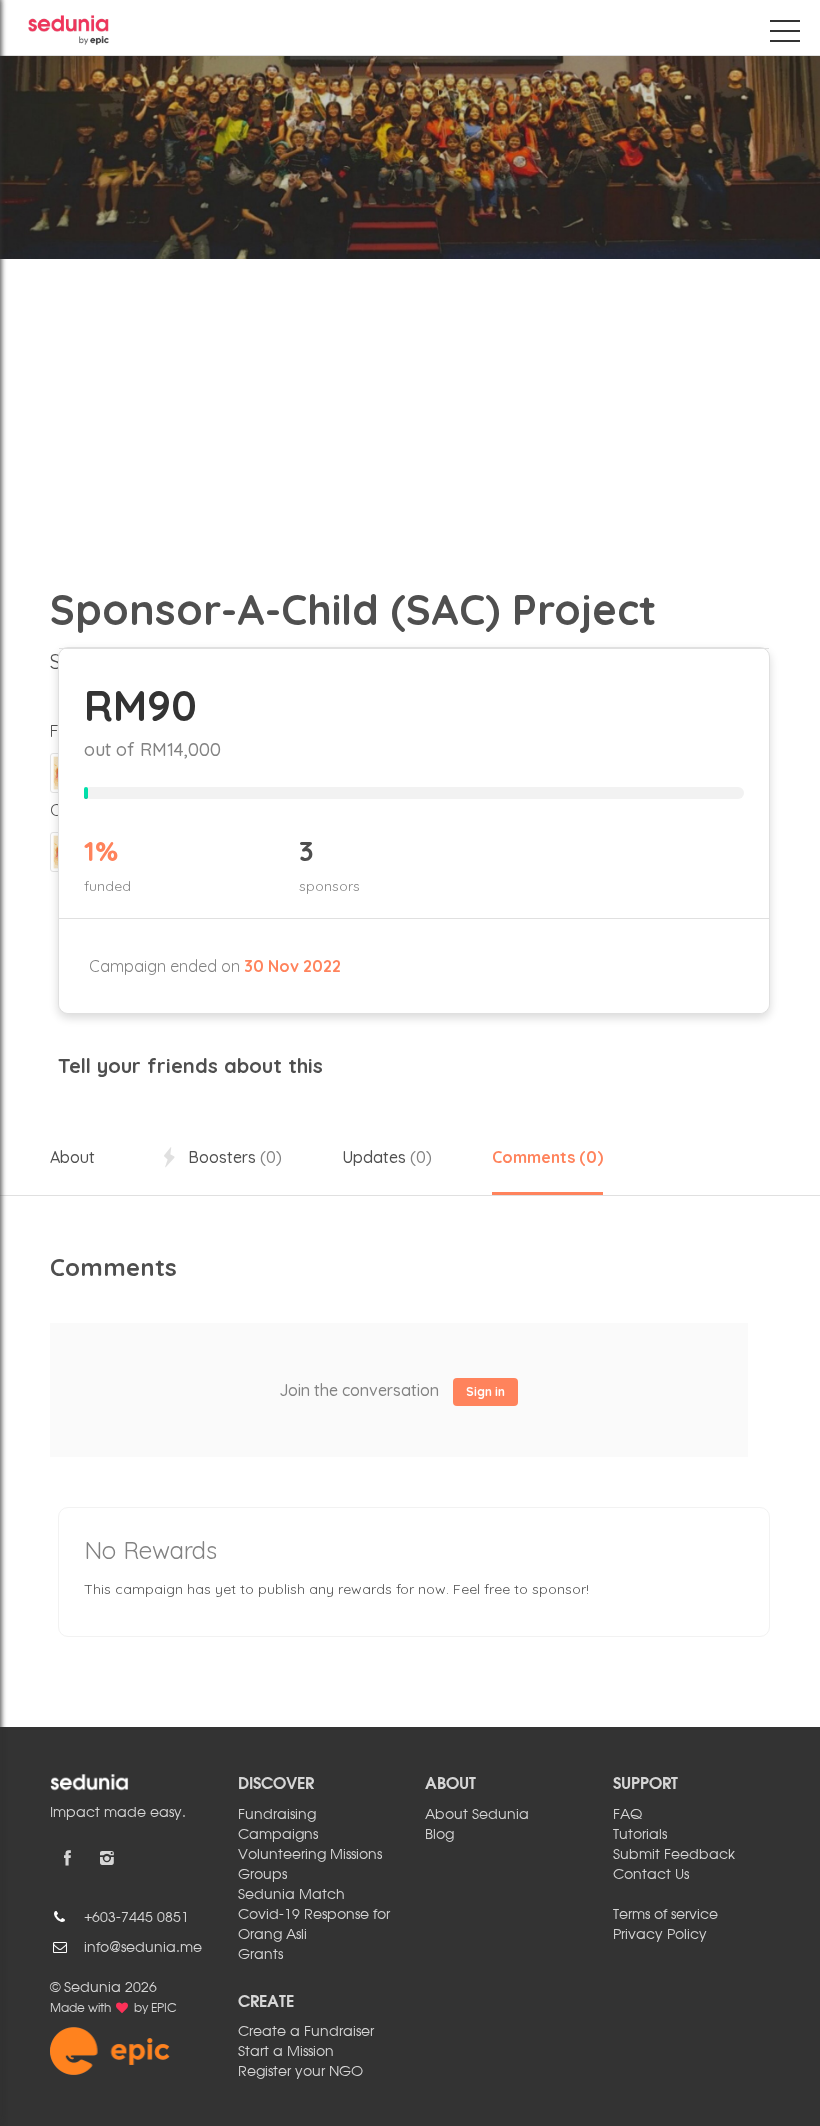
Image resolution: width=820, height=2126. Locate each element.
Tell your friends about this (190, 1065)
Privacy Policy (660, 1935)
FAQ (627, 1815)
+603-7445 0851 (136, 1918)
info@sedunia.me (143, 1948)
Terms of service (665, 1915)
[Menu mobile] (785, 35)
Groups (262, 1875)
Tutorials (640, 1835)
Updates (387, 1157)
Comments (547, 1157)
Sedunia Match (291, 1895)
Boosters (233, 1157)
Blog (439, 1835)
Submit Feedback (674, 1855)
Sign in (485, 1391)
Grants (260, 1955)
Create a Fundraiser (306, 2032)
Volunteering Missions (310, 1855)
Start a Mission (286, 2052)
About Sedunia (477, 1815)
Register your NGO (300, 2072)
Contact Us (651, 1875)
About (72, 1157)
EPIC (164, 2009)
